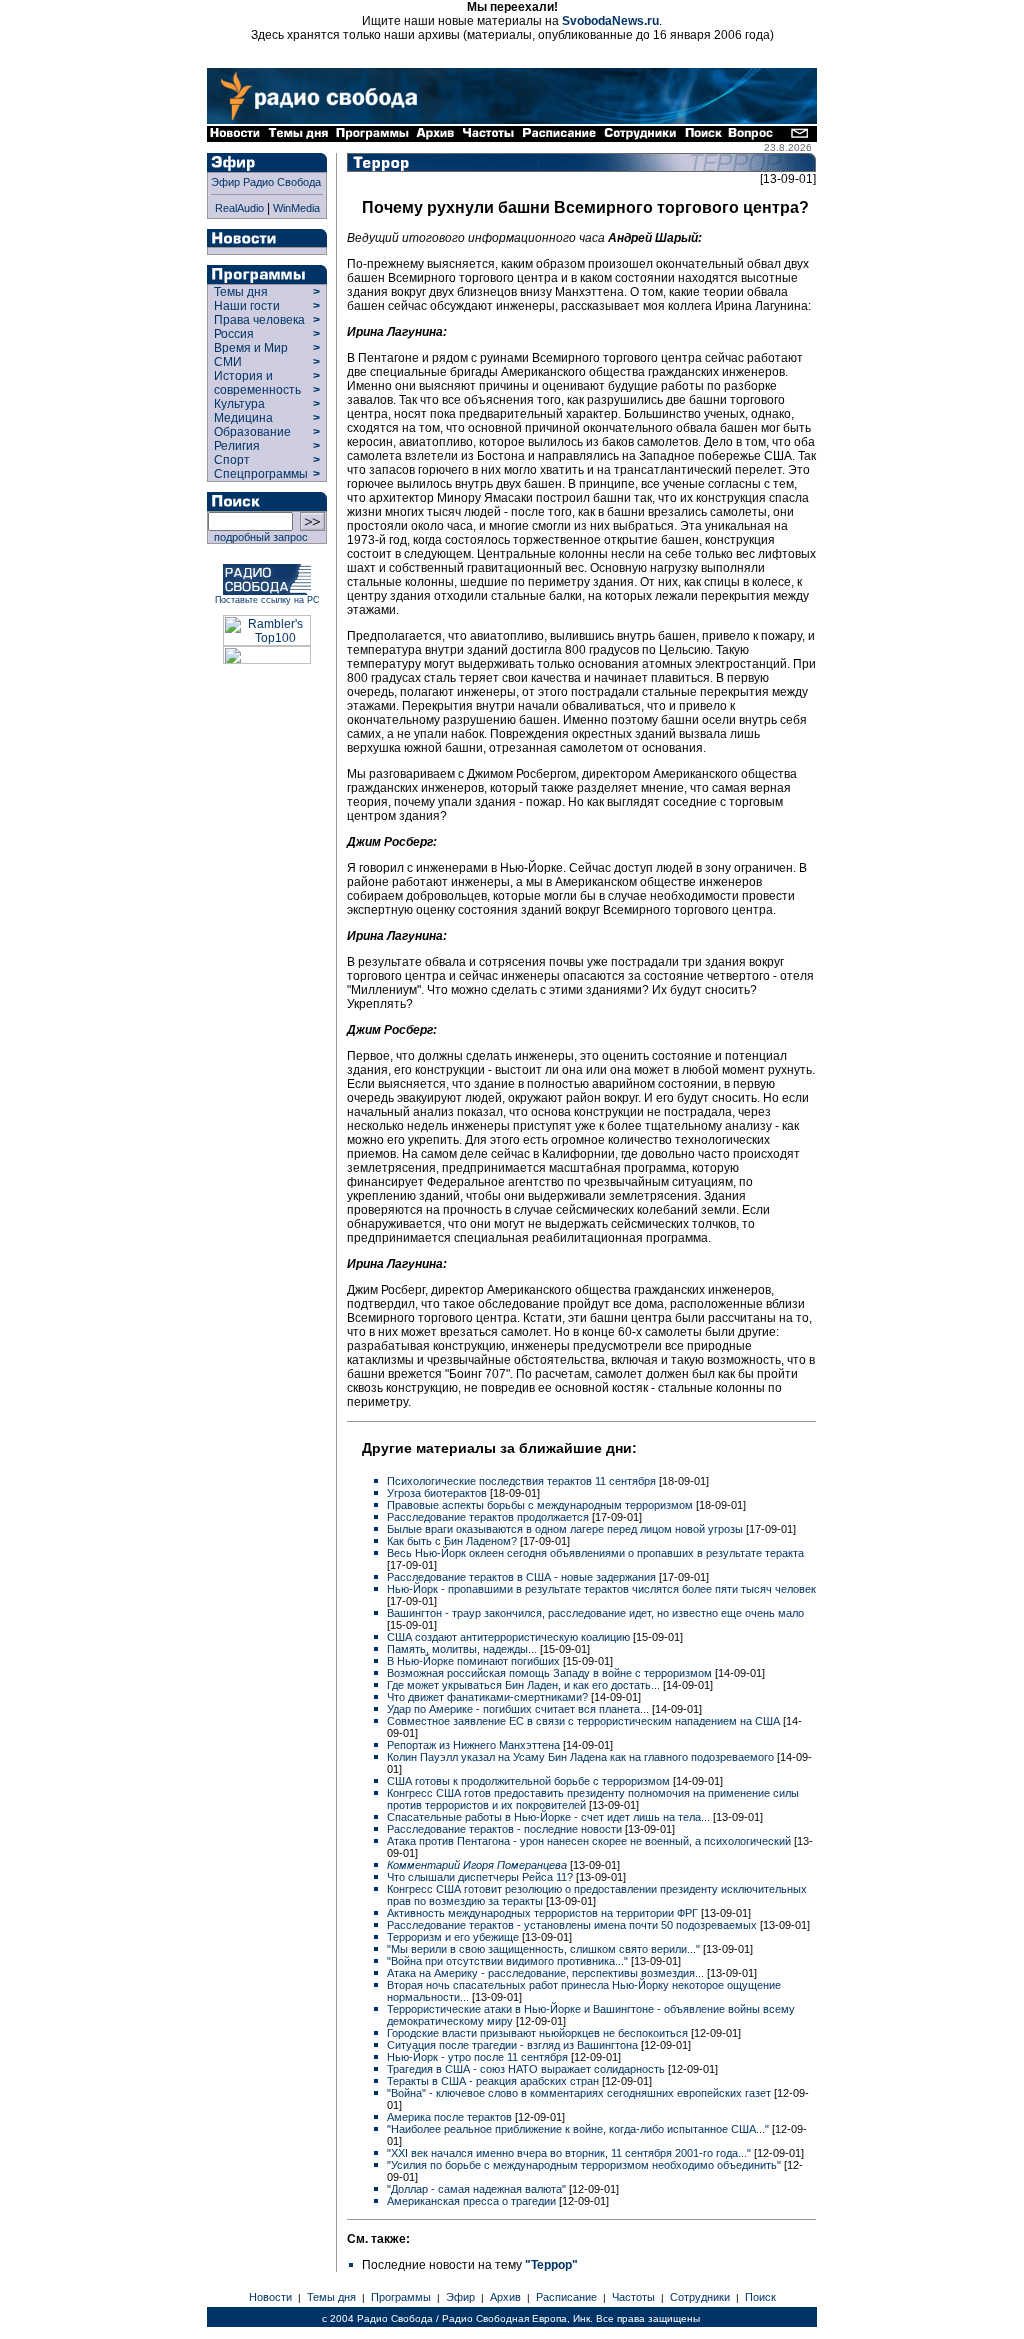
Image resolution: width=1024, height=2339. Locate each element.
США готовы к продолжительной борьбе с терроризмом (530, 1781)
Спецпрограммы (259, 474)
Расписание (566, 2297)
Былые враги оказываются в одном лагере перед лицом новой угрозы (566, 1529)
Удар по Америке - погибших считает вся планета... (519, 1709)
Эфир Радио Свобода (266, 182)
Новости (270, 2297)
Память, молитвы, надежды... (463, 1649)
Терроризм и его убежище (454, 1937)
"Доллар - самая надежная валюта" (478, 2189)
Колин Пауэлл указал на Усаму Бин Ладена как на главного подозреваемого (582, 1757)
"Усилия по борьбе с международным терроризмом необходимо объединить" (585, 2165)
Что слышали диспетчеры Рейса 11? (481, 1877)
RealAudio (239, 208)
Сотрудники (700, 2297)
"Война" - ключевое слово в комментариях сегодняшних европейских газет (580, 2093)
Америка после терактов (451, 2117)
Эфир (460, 2297)
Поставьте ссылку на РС (267, 600)
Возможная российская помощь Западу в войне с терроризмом (551, 1673)
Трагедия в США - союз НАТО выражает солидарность (527, 2069)
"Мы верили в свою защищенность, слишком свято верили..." (545, 1949)
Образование (252, 432)
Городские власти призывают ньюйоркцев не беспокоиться (539, 2033)
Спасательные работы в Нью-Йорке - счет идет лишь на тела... (550, 1817)
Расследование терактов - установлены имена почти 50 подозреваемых (573, 1925)
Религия (237, 446)
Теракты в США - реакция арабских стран (494, 2081)
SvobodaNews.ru (610, 21)
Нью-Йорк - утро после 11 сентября (479, 2057)
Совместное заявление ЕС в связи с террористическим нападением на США (585, 1721)
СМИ (228, 362)
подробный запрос (258, 537)
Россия (234, 334)
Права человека (259, 320)
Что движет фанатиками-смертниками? (489, 1697)
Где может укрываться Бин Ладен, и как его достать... (525, 1685)
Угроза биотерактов (438, 1493)
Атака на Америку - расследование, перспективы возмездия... (547, 1973)
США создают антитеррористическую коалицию (510, 1637)
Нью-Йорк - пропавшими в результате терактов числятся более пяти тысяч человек (601, 1589)
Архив (505, 2297)
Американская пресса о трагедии (473, 2201)
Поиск (760, 2297)
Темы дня (241, 292)
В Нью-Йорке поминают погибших (475, 1661)
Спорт (230, 460)
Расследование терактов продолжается (489, 1517)
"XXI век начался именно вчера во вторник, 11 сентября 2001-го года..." (570, 2153)
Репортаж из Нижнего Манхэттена (475, 1745)
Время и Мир (251, 348)
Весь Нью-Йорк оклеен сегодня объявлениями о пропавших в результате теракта (595, 1553)
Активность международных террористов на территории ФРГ (544, 1913)
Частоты (633, 2297)
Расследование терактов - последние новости (506, 1829)
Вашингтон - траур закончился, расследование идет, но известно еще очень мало (595, 1613)
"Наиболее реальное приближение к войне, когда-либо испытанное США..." (579, 2129)
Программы (401, 2297)
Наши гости (247, 306)
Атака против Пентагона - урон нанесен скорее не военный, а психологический (590, 1841)
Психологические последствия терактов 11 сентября (523, 1481)
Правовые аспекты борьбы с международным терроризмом (541, 1505)
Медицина (243, 418)
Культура (239, 404)
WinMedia (296, 208)
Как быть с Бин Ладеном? (453, 1541)
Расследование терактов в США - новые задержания (523, 1577)
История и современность (257, 383)
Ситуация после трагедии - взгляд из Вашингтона (514, 2045)
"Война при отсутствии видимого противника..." (509, 1961)
